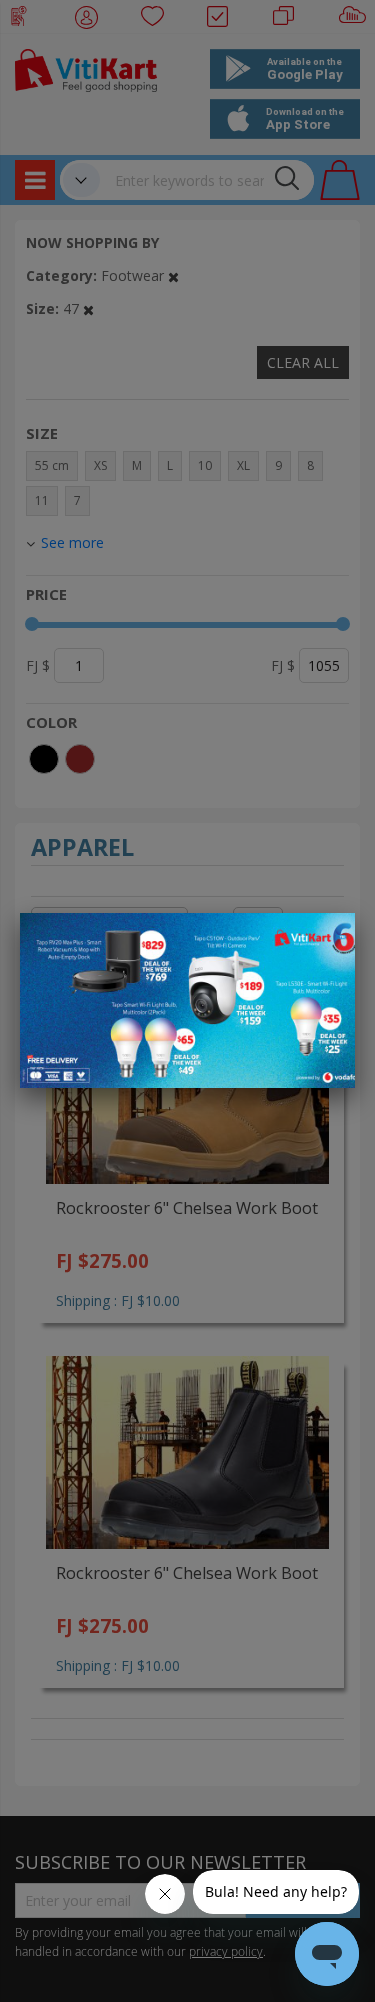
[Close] (327, 939)
